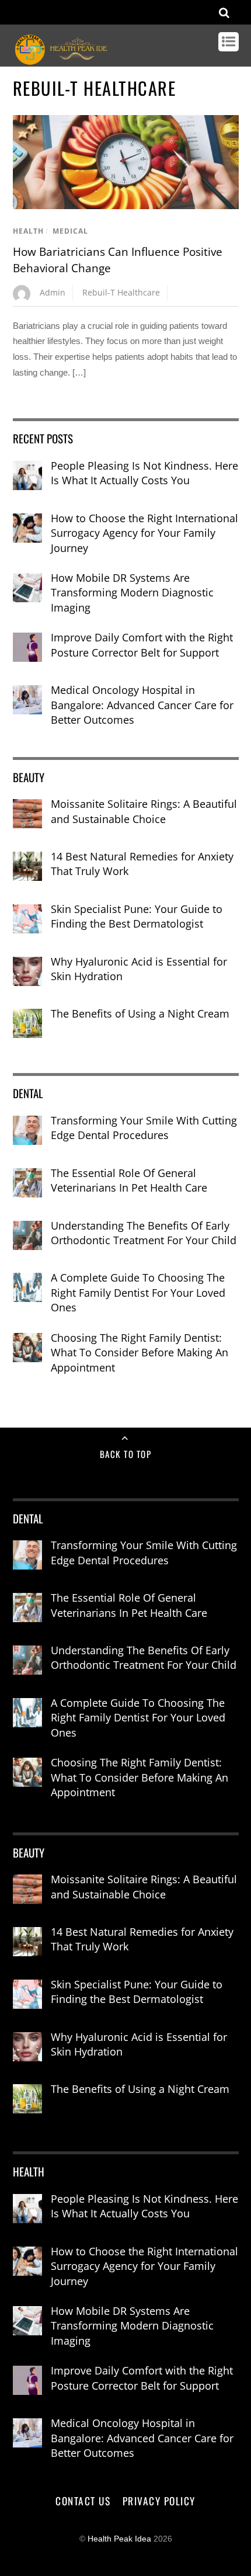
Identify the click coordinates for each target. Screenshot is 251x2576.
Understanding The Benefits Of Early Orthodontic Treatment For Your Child (144, 1233)
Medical (70, 231)
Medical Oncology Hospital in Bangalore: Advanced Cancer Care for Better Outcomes (142, 705)
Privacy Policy (159, 2501)
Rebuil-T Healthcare (121, 292)
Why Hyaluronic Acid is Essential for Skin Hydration (139, 969)
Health (28, 231)
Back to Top (126, 1454)
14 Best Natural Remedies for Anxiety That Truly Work (142, 864)
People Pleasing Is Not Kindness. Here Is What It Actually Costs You (144, 473)
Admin (53, 292)
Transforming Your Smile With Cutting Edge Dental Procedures (144, 1128)
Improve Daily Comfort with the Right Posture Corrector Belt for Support (142, 645)
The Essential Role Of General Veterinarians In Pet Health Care (129, 1181)
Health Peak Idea (119, 2539)
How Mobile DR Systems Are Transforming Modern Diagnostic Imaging (132, 593)
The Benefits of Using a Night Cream (140, 1013)
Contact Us (83, 2501)
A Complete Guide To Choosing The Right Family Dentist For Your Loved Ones (138, 1292)
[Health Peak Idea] (62, 60)
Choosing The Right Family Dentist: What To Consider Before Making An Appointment (140, 1353)
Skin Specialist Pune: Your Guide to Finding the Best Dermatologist (137, 916)
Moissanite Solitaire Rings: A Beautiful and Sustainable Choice (144, 811)
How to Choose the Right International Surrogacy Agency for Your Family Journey (144, 533)
